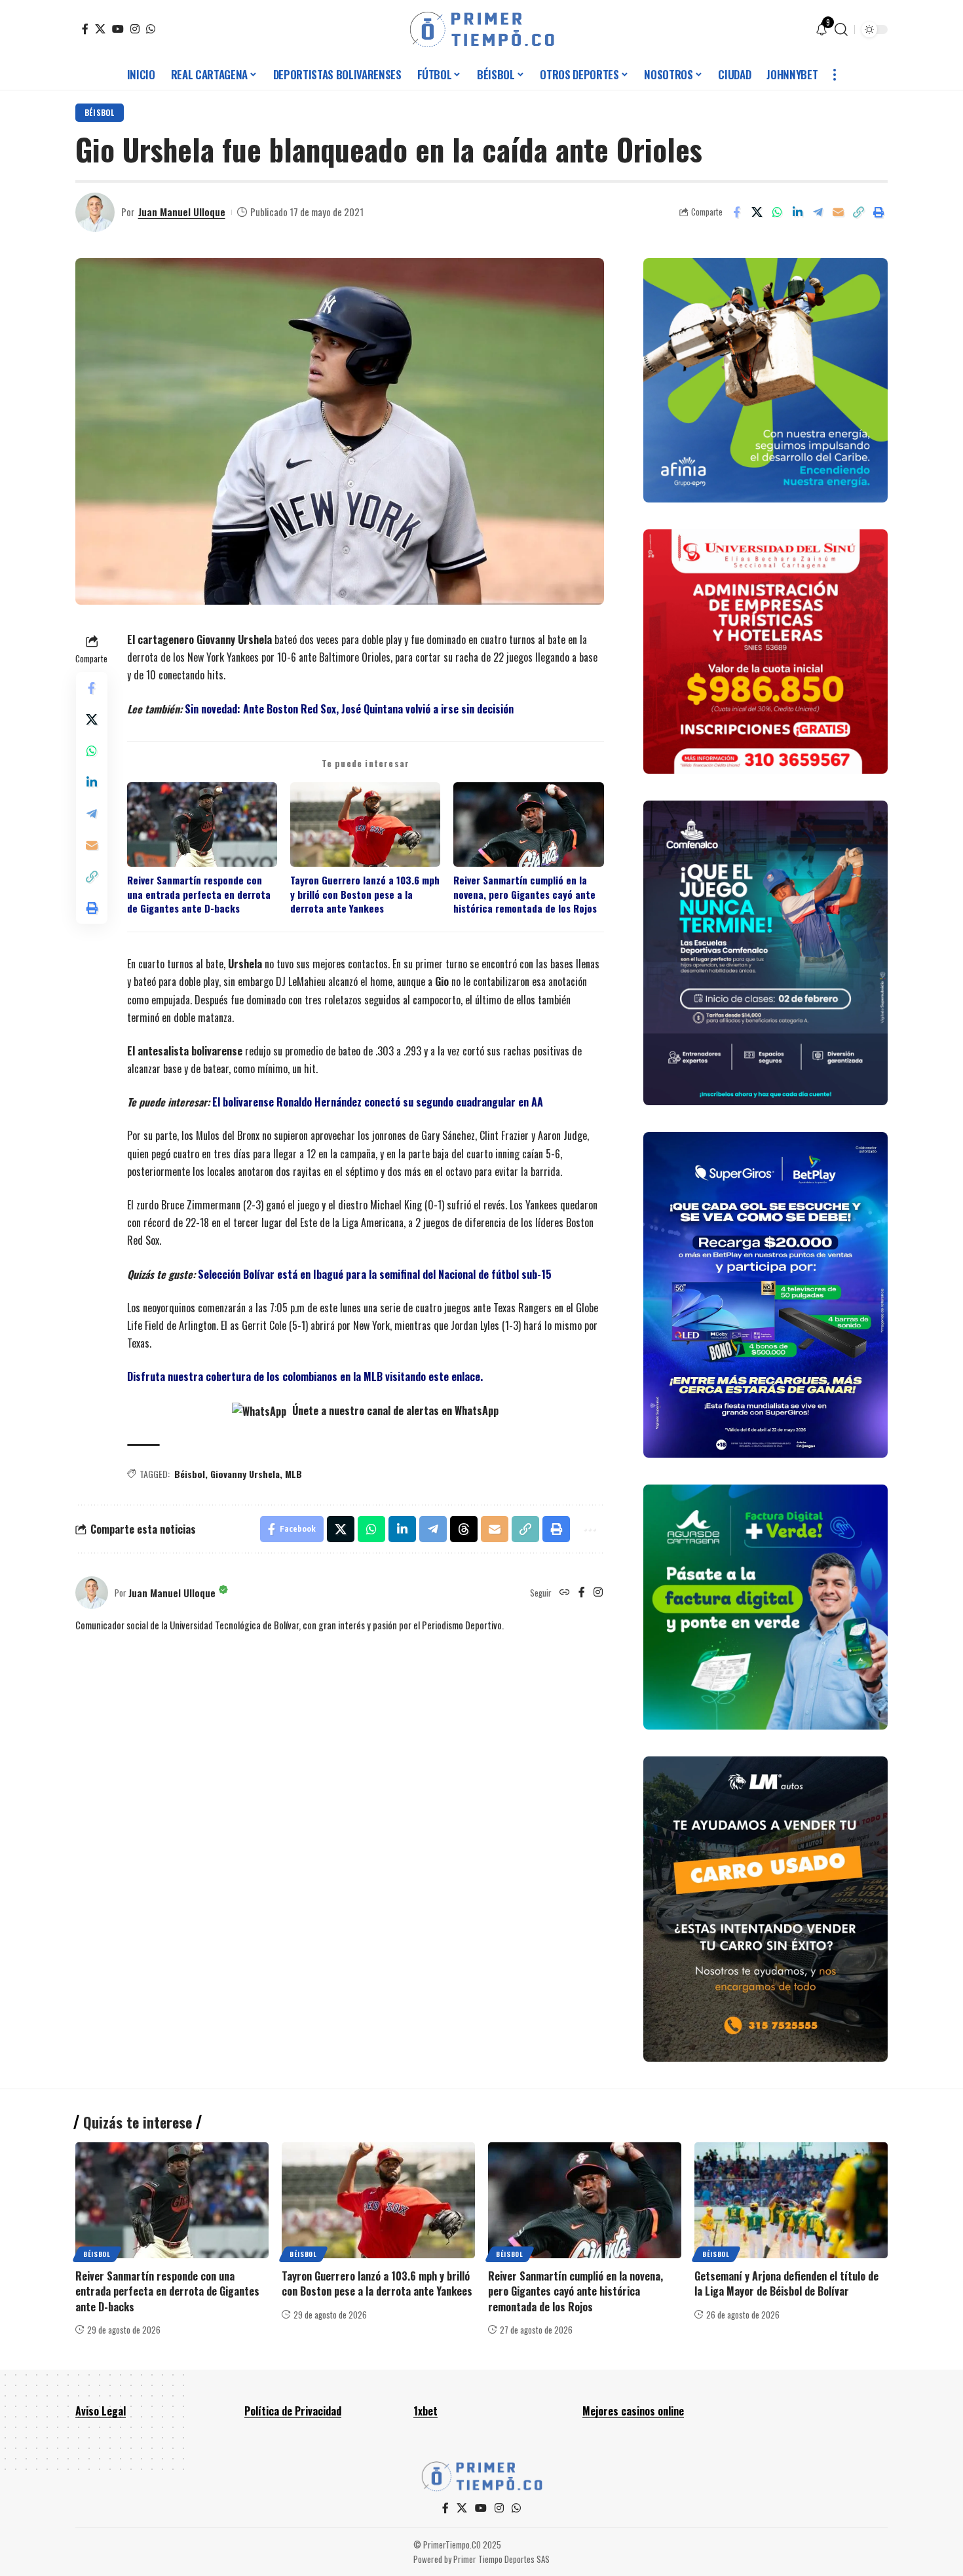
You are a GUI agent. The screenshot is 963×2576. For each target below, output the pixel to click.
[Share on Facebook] (736, 212)
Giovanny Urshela (245, 1474)
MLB (293, 1474)
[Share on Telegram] (818, 212)
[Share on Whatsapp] (777, 212)
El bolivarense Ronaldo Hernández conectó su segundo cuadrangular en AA (378, 1102)
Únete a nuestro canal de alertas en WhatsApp (394, 1411)
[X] (100, 29)
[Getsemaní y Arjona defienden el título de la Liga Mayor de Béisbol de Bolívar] (791, 2200)
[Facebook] (85, 29)
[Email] (838, 212)
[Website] (565, 1593)
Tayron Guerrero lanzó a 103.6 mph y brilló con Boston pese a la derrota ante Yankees (365, 894)
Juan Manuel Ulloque (182, 212)
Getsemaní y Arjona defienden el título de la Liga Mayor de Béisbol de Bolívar (786, 2283)
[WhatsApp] (151, 29)
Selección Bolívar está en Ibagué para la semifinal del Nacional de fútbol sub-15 (375, 1274)
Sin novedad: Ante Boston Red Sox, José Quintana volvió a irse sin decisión (349, 709)
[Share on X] (757, 212)
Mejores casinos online (633, 2411)
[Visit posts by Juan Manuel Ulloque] (95, 212)
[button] (841, 29)
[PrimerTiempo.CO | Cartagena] (482, 29)
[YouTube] (118, 29)
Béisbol (100, 112)
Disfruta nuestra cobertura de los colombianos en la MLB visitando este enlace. (305, 1376)
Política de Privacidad (293, 2411)
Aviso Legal (101, 2411)
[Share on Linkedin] (797, 212)
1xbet (425, 2411)
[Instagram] (135, 29)
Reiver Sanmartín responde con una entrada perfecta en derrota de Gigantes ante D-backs (199, 894)
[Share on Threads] (464, 1529)
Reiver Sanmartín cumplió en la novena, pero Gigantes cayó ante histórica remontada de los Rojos (525, 894)
